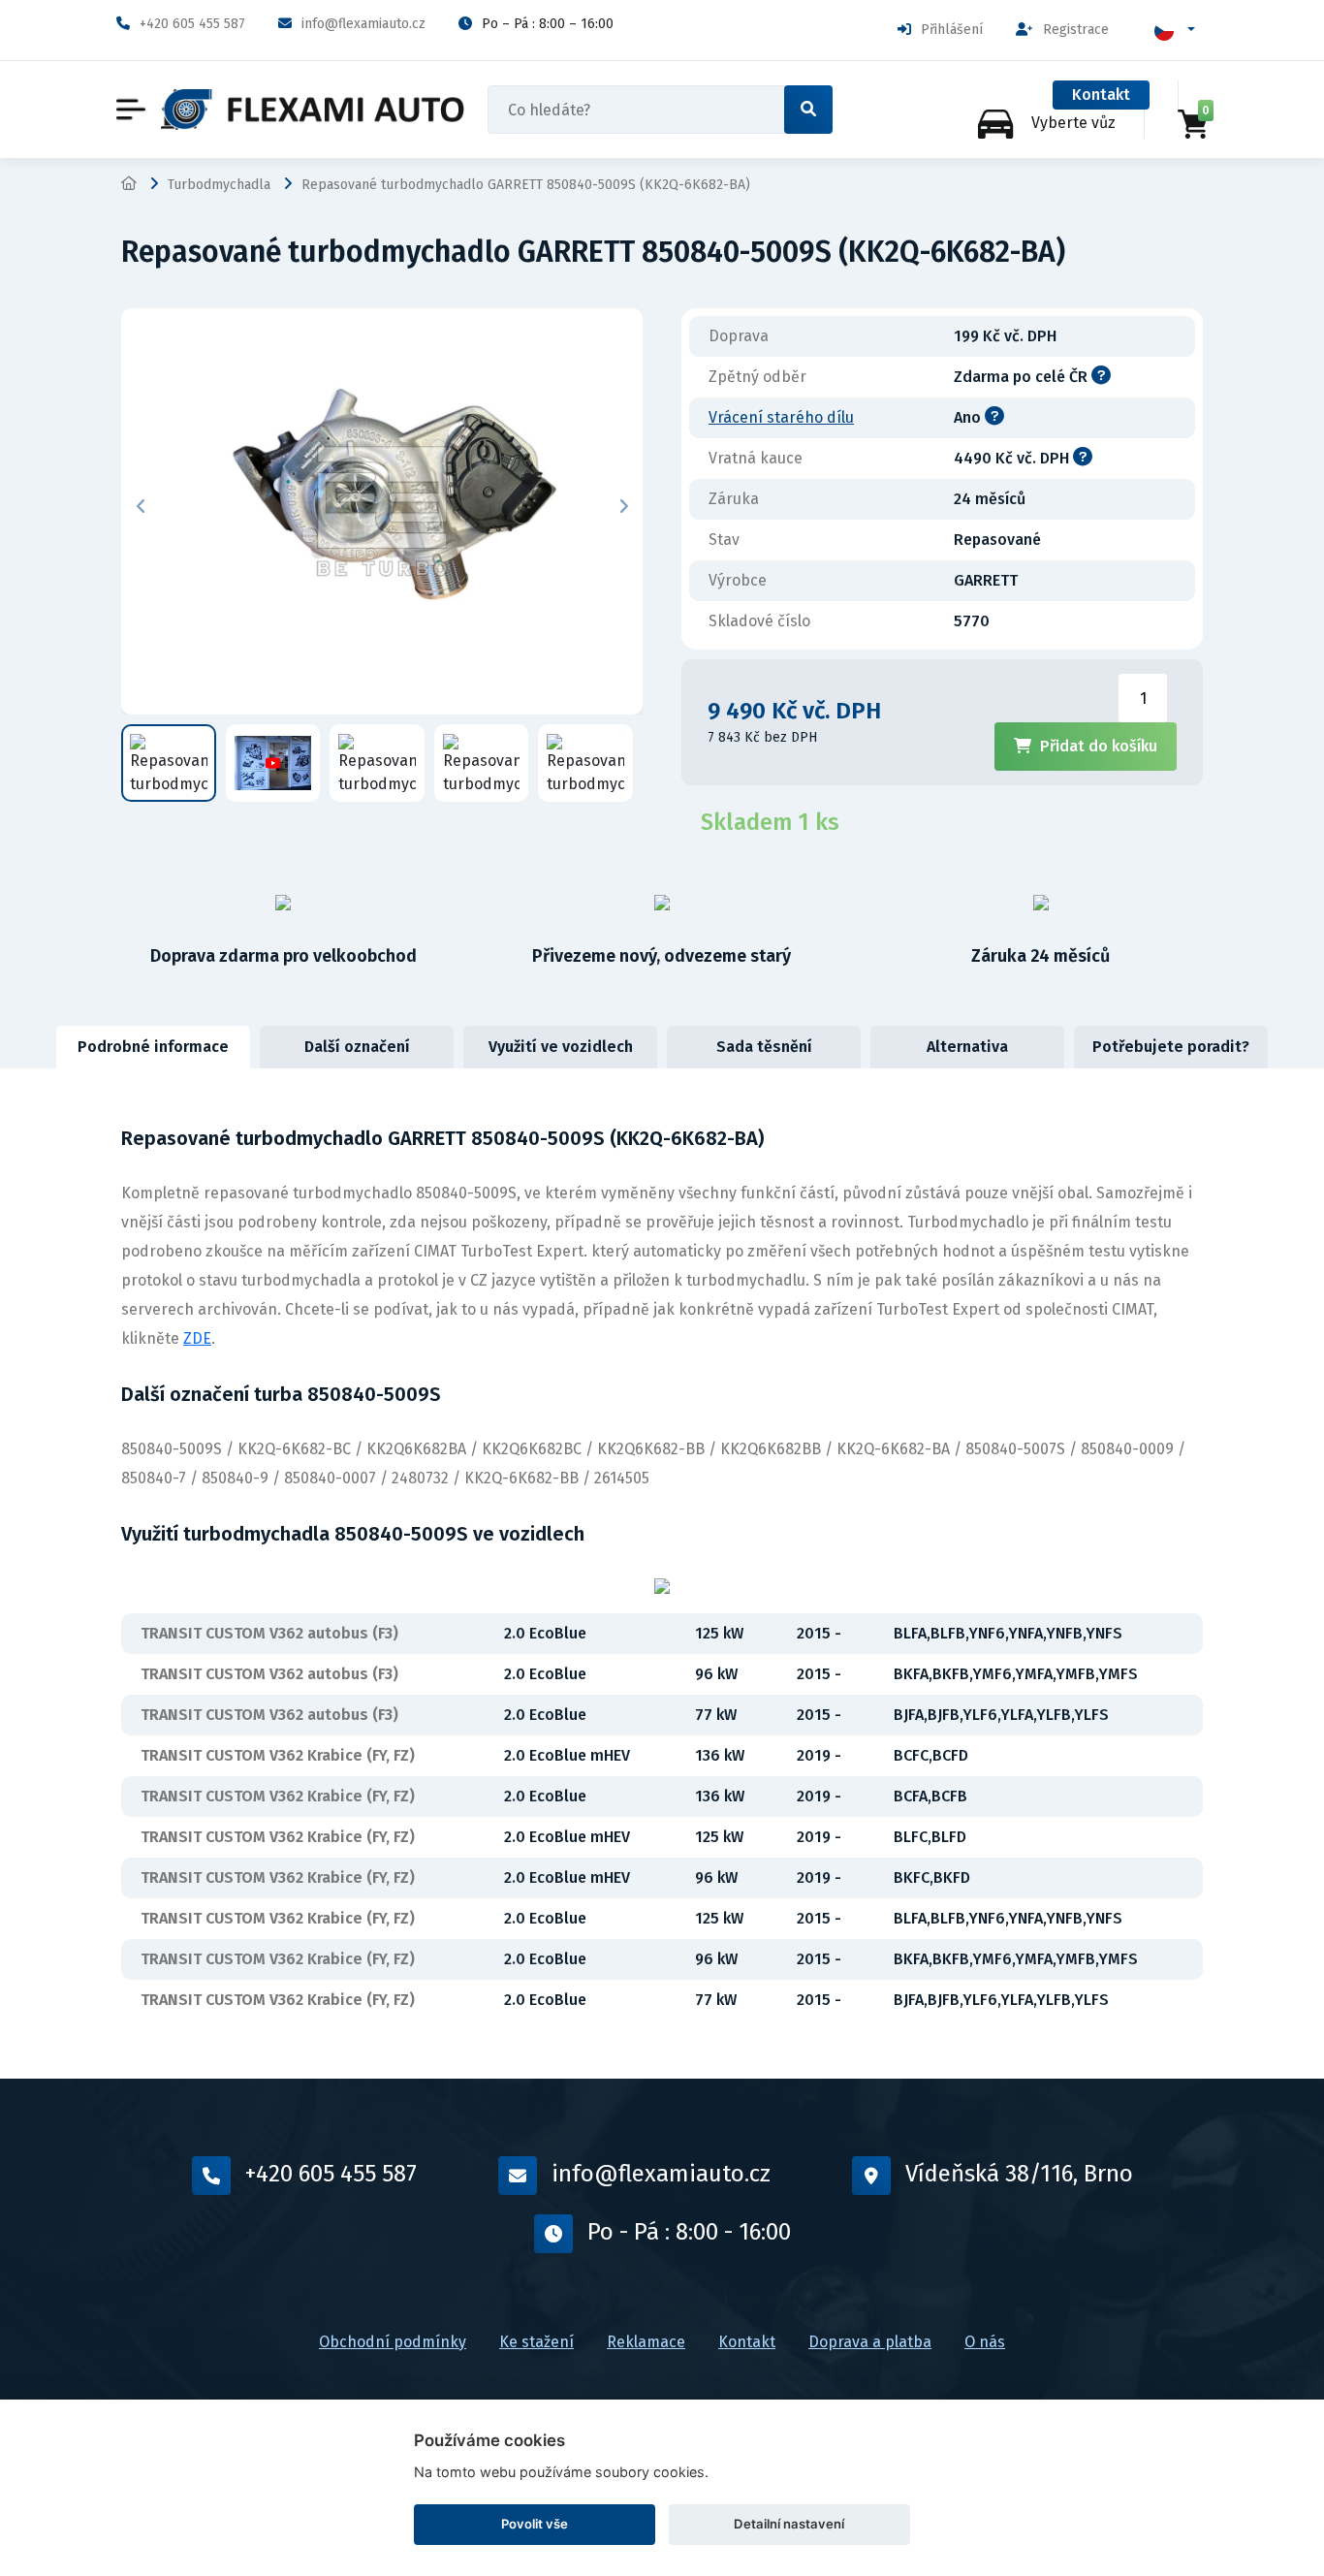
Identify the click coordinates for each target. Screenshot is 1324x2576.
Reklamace (646, 2342)
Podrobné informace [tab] (153, 1047)
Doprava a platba (870, 2342)
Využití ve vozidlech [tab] (561, 1047)
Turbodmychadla (219, 185)
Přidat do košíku (1099, 746)
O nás (985, 2342)
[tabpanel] (662, 1574)
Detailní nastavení (789, 2524)
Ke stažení (536, 2342)
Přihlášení (952, 30)
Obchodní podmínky (393, 2342)
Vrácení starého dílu (781, 417)
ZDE (197, 1338)
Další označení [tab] (357, 1047)
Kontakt (1101, 95)
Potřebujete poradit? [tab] (1171, 1047)
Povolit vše (535, 2524)
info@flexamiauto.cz (363, 24)
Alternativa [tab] (967, 1047)
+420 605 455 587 (192, 24)
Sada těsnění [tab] (764, 1047)
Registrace (1076, 30)
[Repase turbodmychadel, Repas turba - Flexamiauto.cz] (313, 110)
